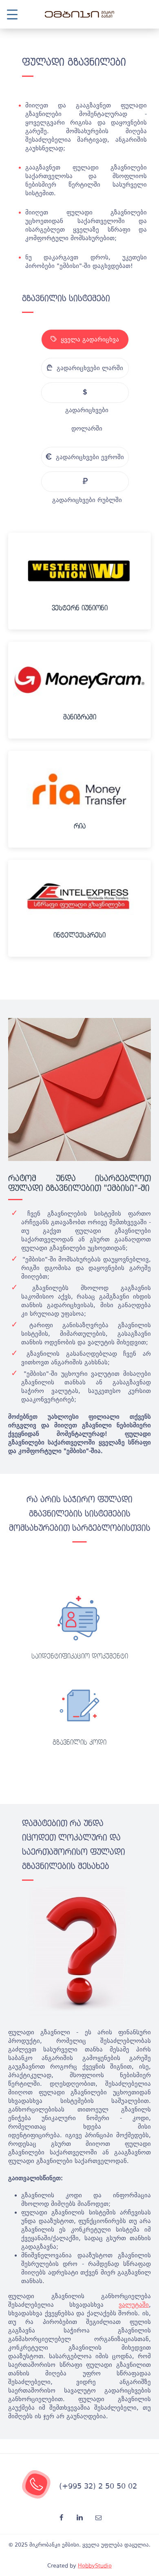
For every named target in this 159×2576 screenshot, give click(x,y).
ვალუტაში (134, 2305)
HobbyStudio (95, 2566)
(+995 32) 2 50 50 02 (98, 2486)
